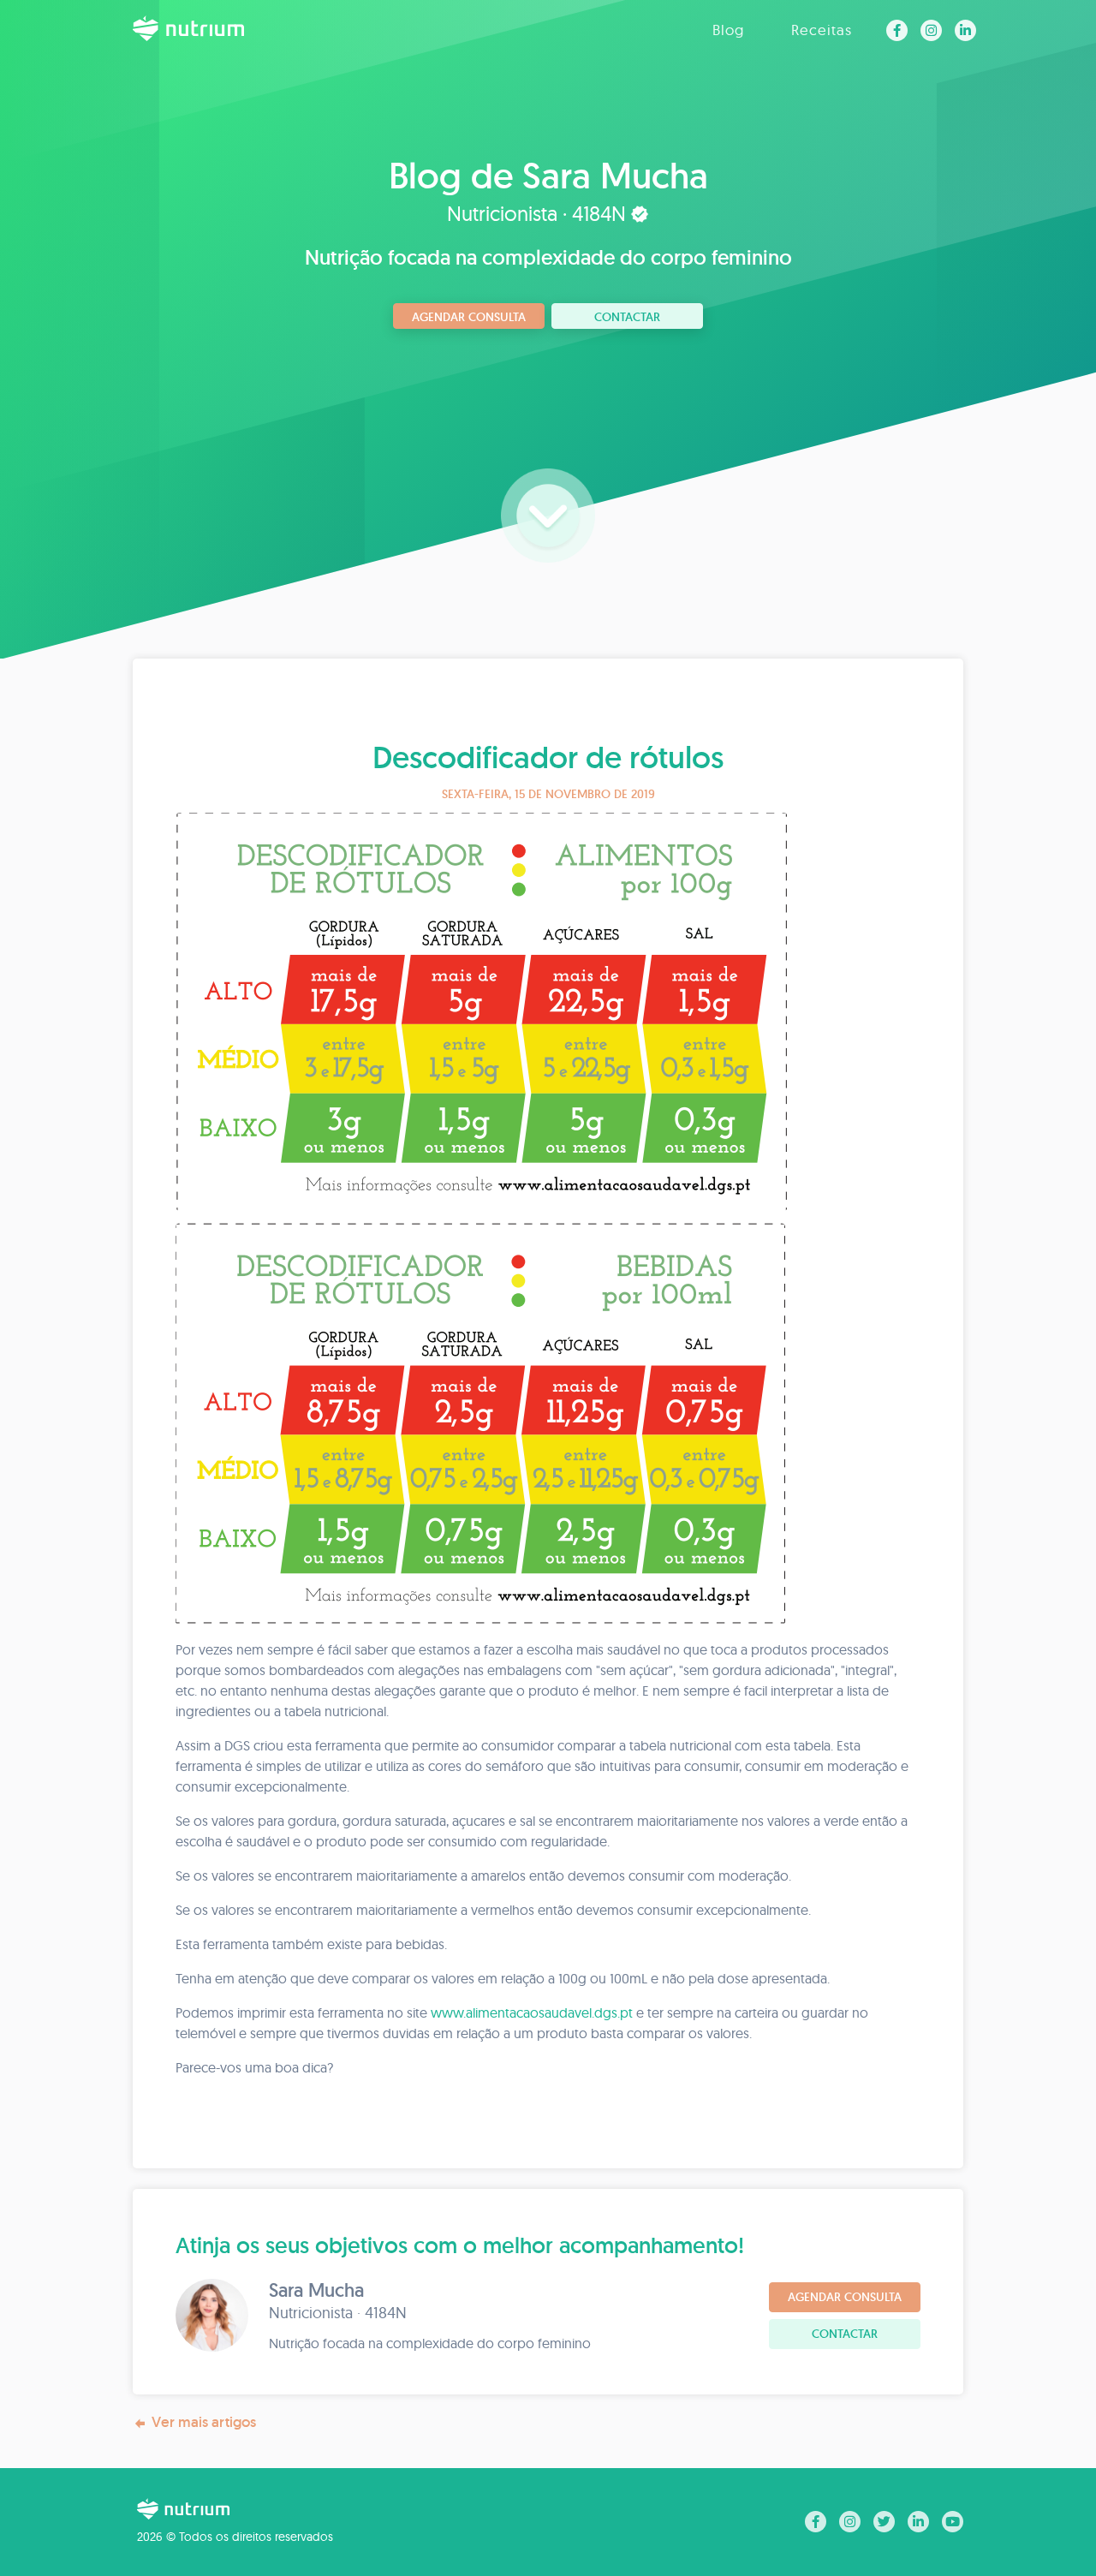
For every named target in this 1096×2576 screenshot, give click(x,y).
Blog (728, 30)
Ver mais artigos (204, 2422)
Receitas (822, 30)
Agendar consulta (469, 317)
